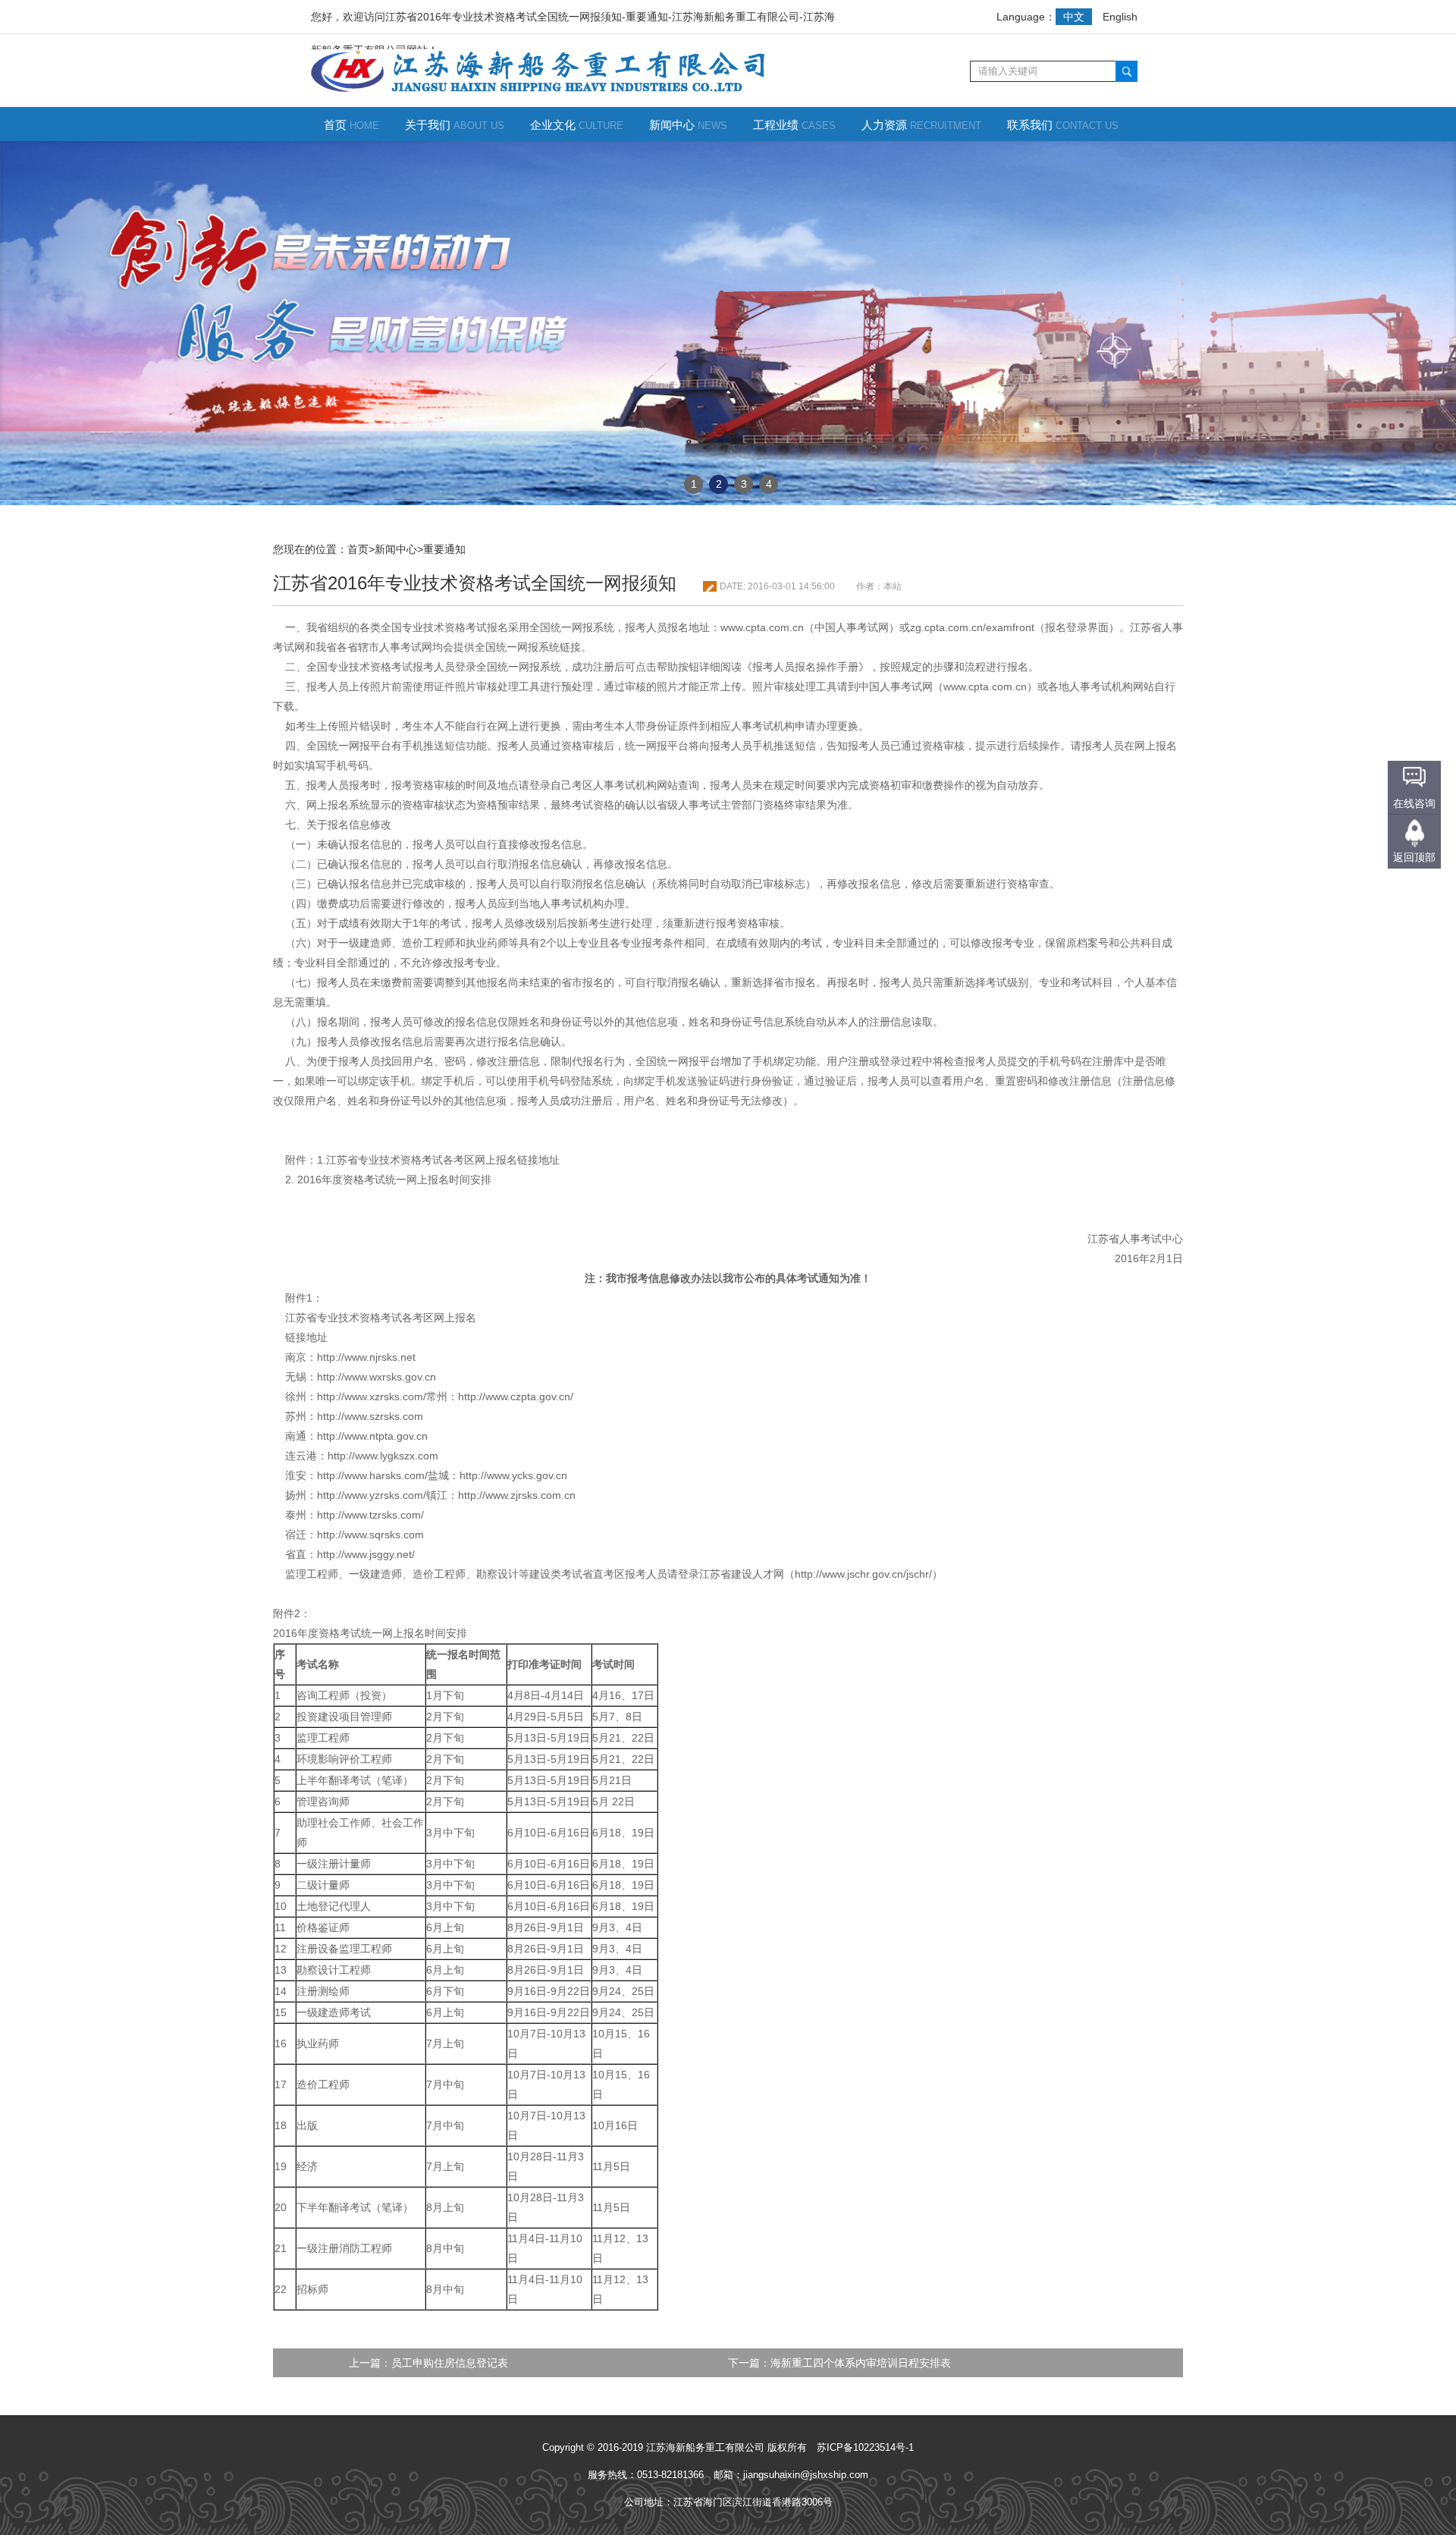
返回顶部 (1414, 857)
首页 (351, 125)
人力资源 (921, 125)
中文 (1074, 17)
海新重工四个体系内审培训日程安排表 (861, 2363)
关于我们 (455, 125)
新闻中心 (688, 125)
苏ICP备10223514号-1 (865, 2447)
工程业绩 (794, 125)
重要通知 (444, 549)
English (1120, 17)
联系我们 (1063, 125)
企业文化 (577, 125)
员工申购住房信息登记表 (450, 2363)
